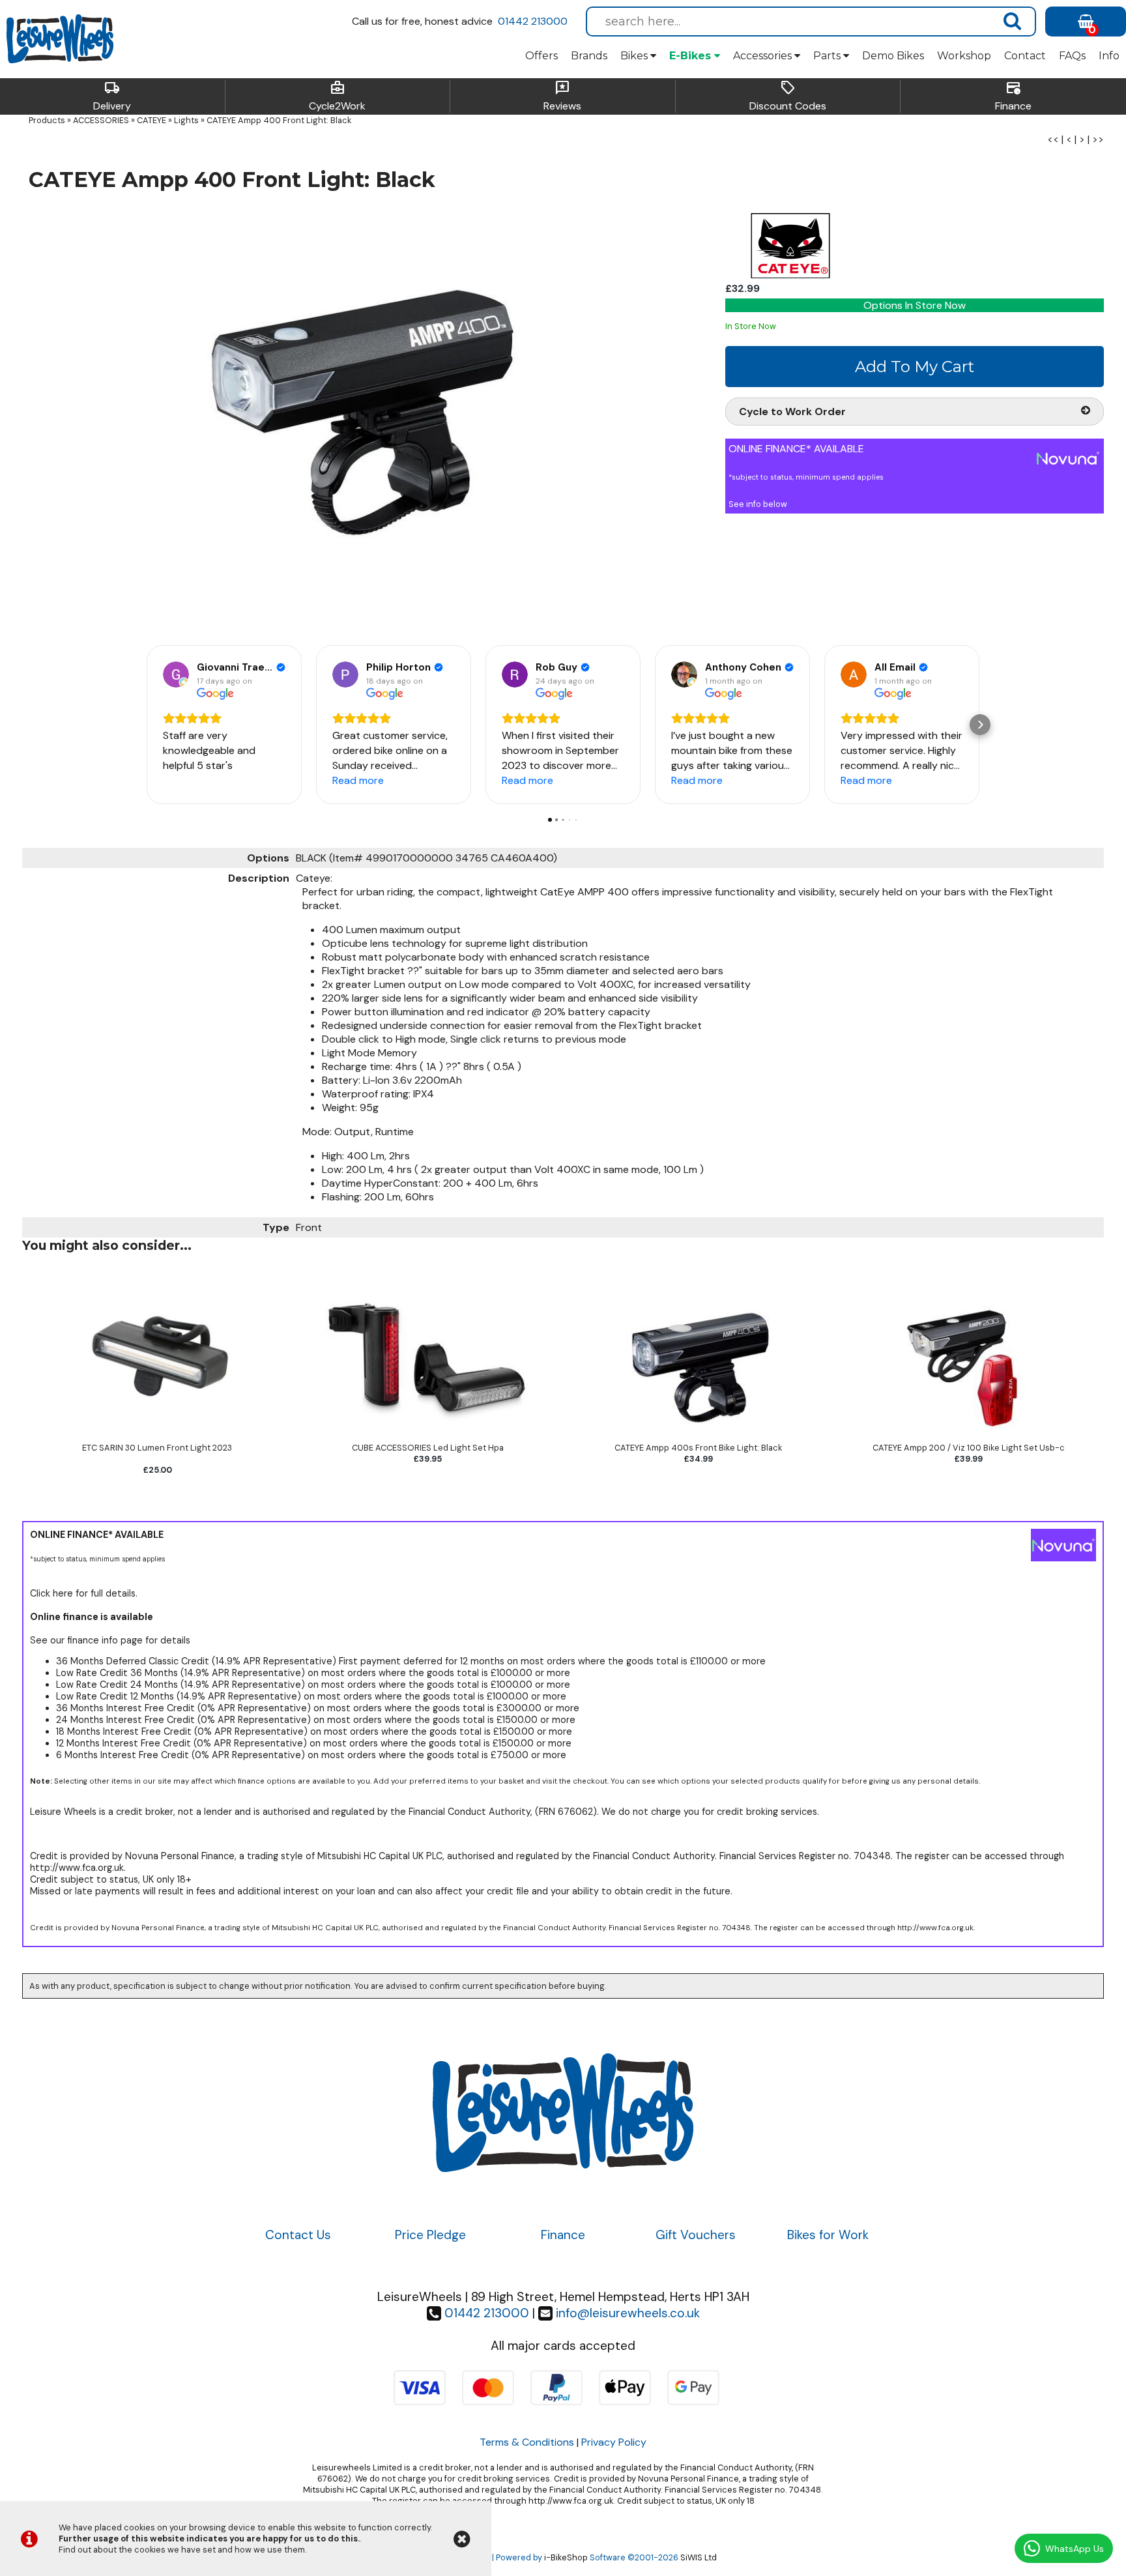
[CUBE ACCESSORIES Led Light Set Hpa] (428, 1437)
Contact (1025, 56)
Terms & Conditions (527, 2442)
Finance (1013, 96)
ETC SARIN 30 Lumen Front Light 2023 (157, 1448)
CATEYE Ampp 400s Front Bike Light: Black (698, 1448)
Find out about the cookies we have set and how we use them (182, 2550)
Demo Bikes (893, 56)
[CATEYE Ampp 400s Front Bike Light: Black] (698, 1437)
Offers (541, 56)
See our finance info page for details (110, 1640)
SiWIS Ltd (699, 2557)
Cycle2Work (337, 96)
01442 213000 (533, 21)
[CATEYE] (790, 275)
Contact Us (298, 2235)
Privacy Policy (614, 2442)
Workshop (964, 56)
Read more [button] (358, 780)
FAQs (1072, 56)
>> (1098, 139)
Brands (589, 56)
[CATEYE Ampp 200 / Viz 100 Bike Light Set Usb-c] (969, 1437)
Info (1109, 56)
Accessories (764, 56)
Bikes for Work (828, 2235)
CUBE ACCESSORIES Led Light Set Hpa (428, 1448)
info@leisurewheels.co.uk (628, 2313)
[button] (146, 725)
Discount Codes (788, 96)
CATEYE (152, 120)
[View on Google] (176, 674)
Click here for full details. (84, 1593)
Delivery (112, 96)
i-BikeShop (566, 2557)
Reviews (562, 96)
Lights (186, 120)
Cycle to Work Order (792, 412)
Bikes (635, 56)
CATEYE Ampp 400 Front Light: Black (279, 120)
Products (47, 120)
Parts (828, 56)
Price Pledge (430, 2235)
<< (1053, 139)
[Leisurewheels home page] (60, 39)
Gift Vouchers (696, 2235)
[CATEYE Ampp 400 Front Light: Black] (368, 416)
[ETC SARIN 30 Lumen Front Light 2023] (157, 1437)
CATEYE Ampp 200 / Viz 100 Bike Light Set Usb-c (969, 1448)
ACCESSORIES (101, 120)
